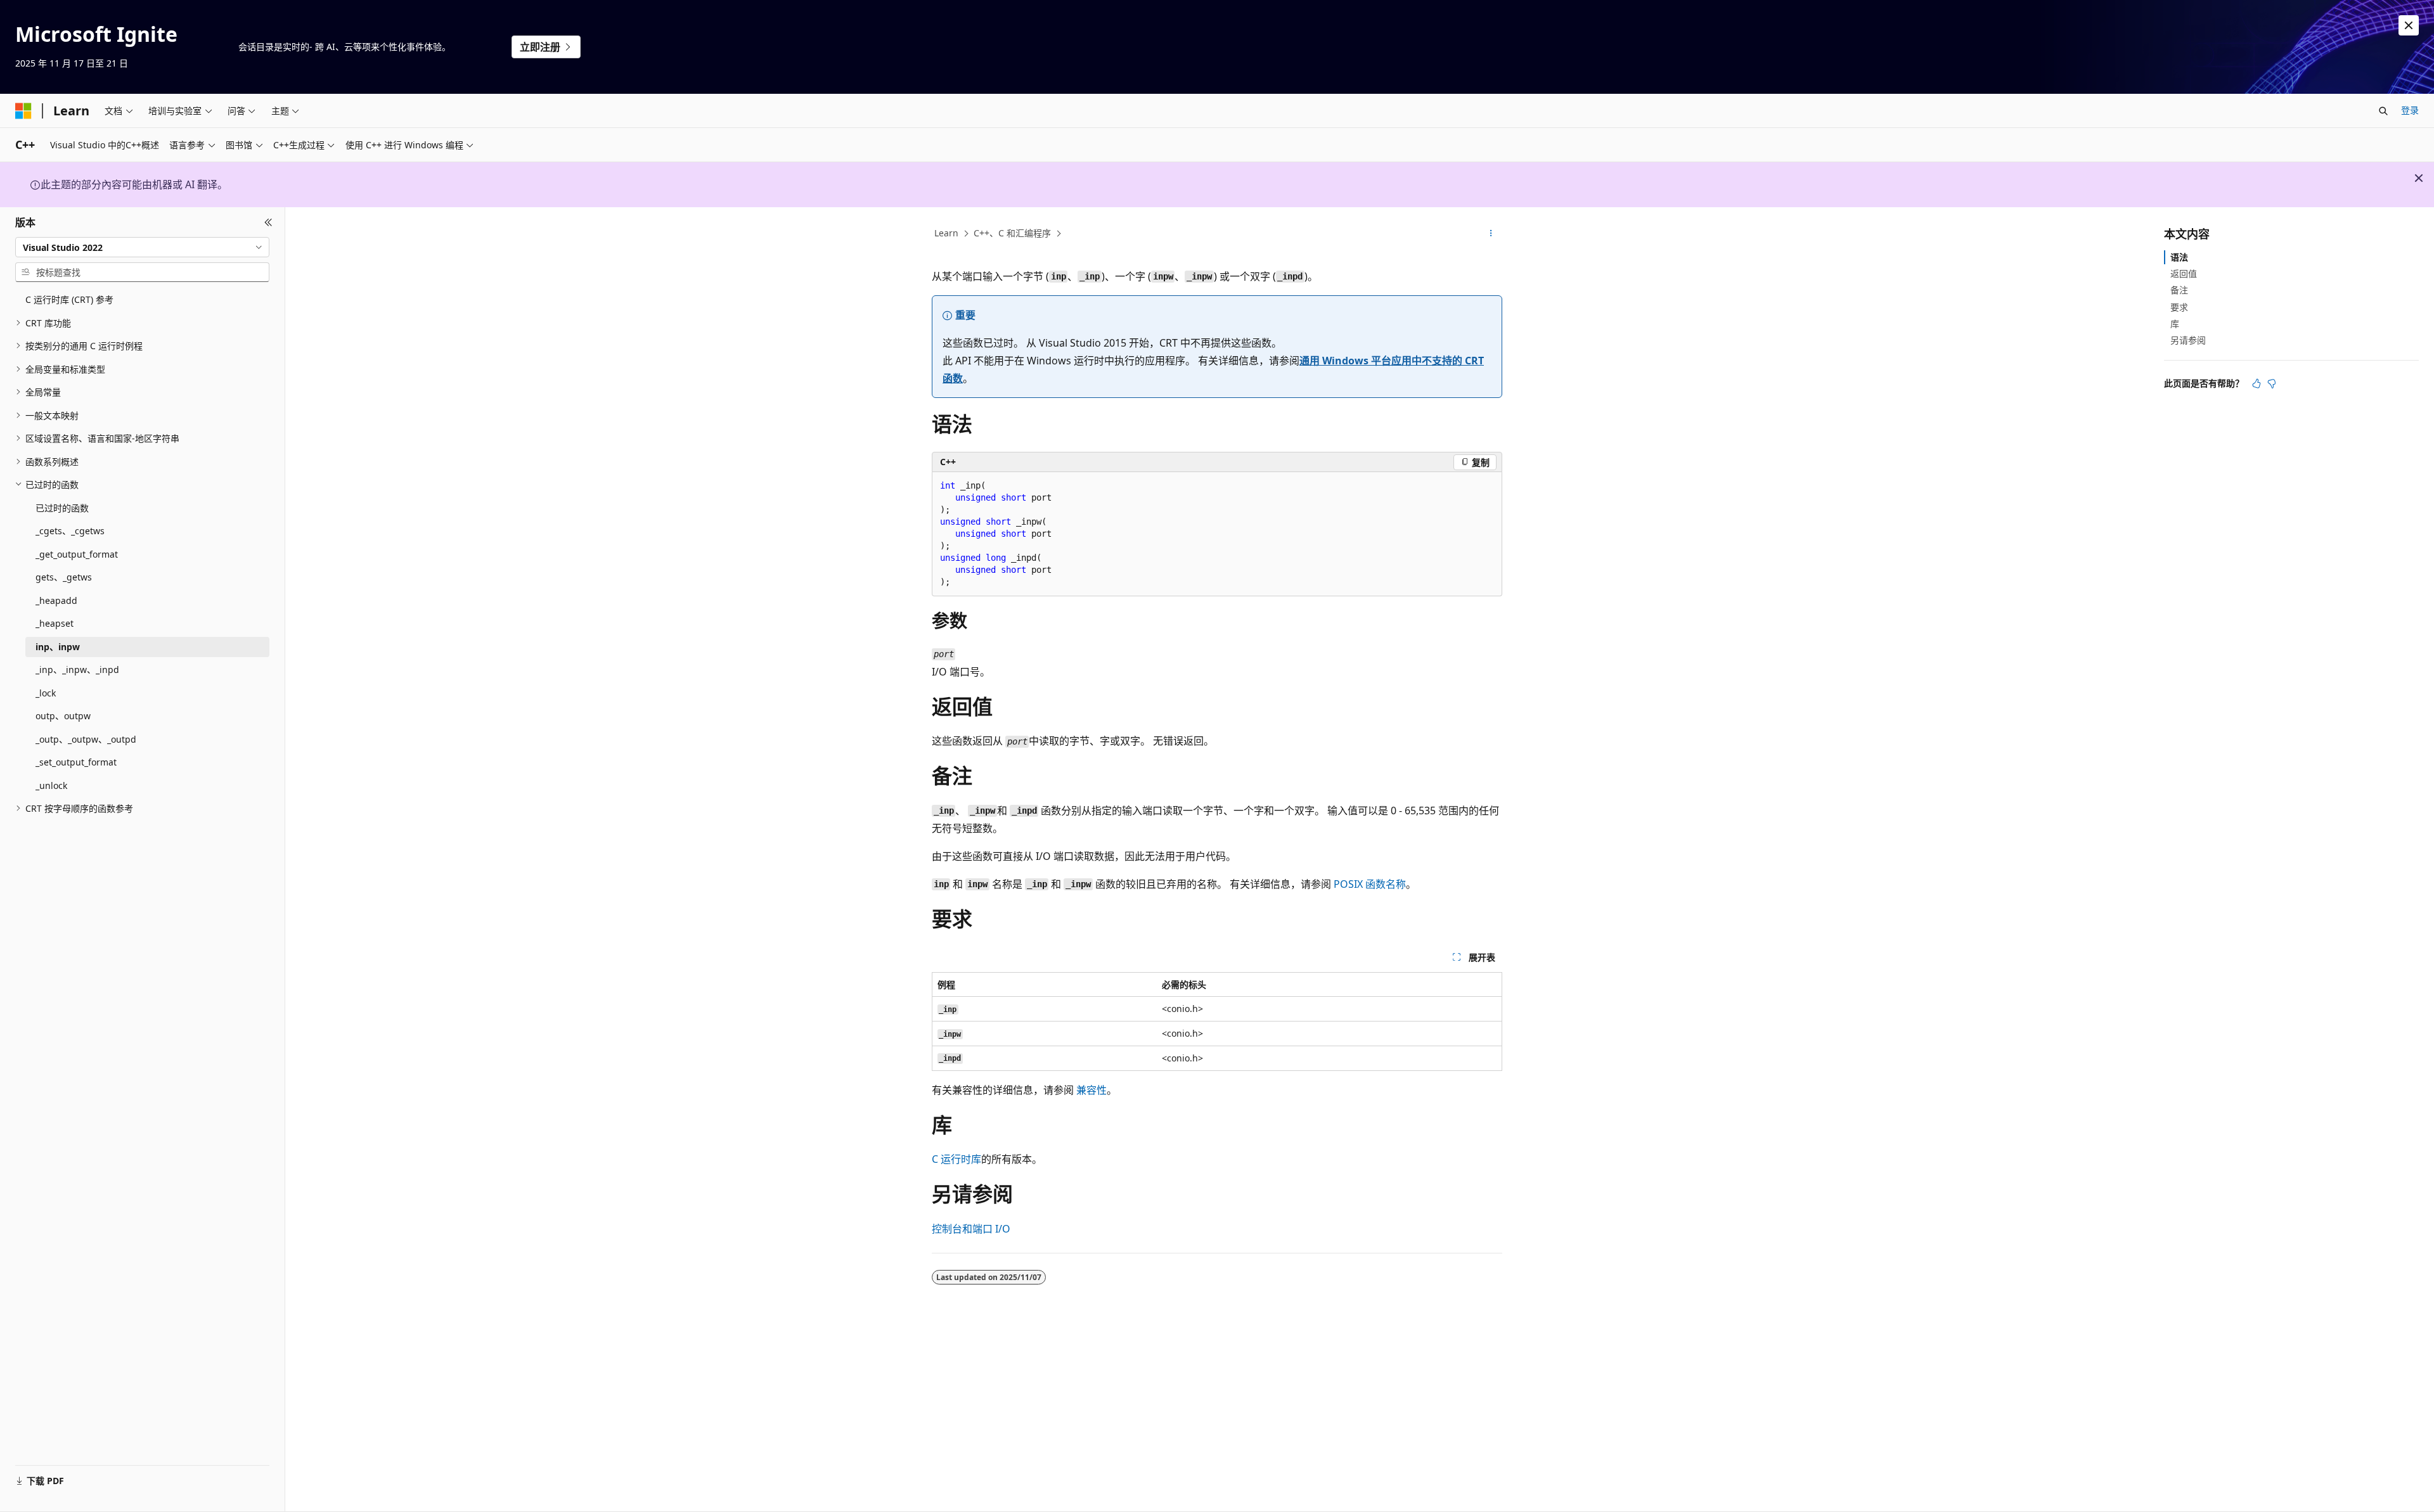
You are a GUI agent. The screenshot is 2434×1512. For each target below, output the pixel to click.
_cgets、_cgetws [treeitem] (70, 531)
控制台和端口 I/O (971, 1229)
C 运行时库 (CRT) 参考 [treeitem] (69, 299)
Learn (946, 233)
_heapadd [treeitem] (56, 600)
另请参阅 (2188, 340)
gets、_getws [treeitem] (64, 577)
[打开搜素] (2383, 111)
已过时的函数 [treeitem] (62, 508)
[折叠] (268, 222)
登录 (2410, 110)
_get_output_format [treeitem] (77, 554)
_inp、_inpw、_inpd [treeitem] (77, 670)
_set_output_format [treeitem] (76, 762)
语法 (2179, 257)
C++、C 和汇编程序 (1012, 233)
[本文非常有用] (2257, 383)
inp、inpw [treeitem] (58, 647)
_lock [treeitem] (46, 693)
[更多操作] (1491, 234)
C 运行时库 (956, 1159)
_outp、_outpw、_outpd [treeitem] (86, 739)
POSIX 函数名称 (1370, 884)
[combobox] (142, 247)
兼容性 (1091, 1090)
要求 (2179, 307)
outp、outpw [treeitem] (63, 716)
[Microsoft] (23, 111)
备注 (2179, 290)
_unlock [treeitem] (51, 785)
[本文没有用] (2272, 383)
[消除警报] (2409, 25)
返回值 (2184, 273)
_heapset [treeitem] (55, 623)
